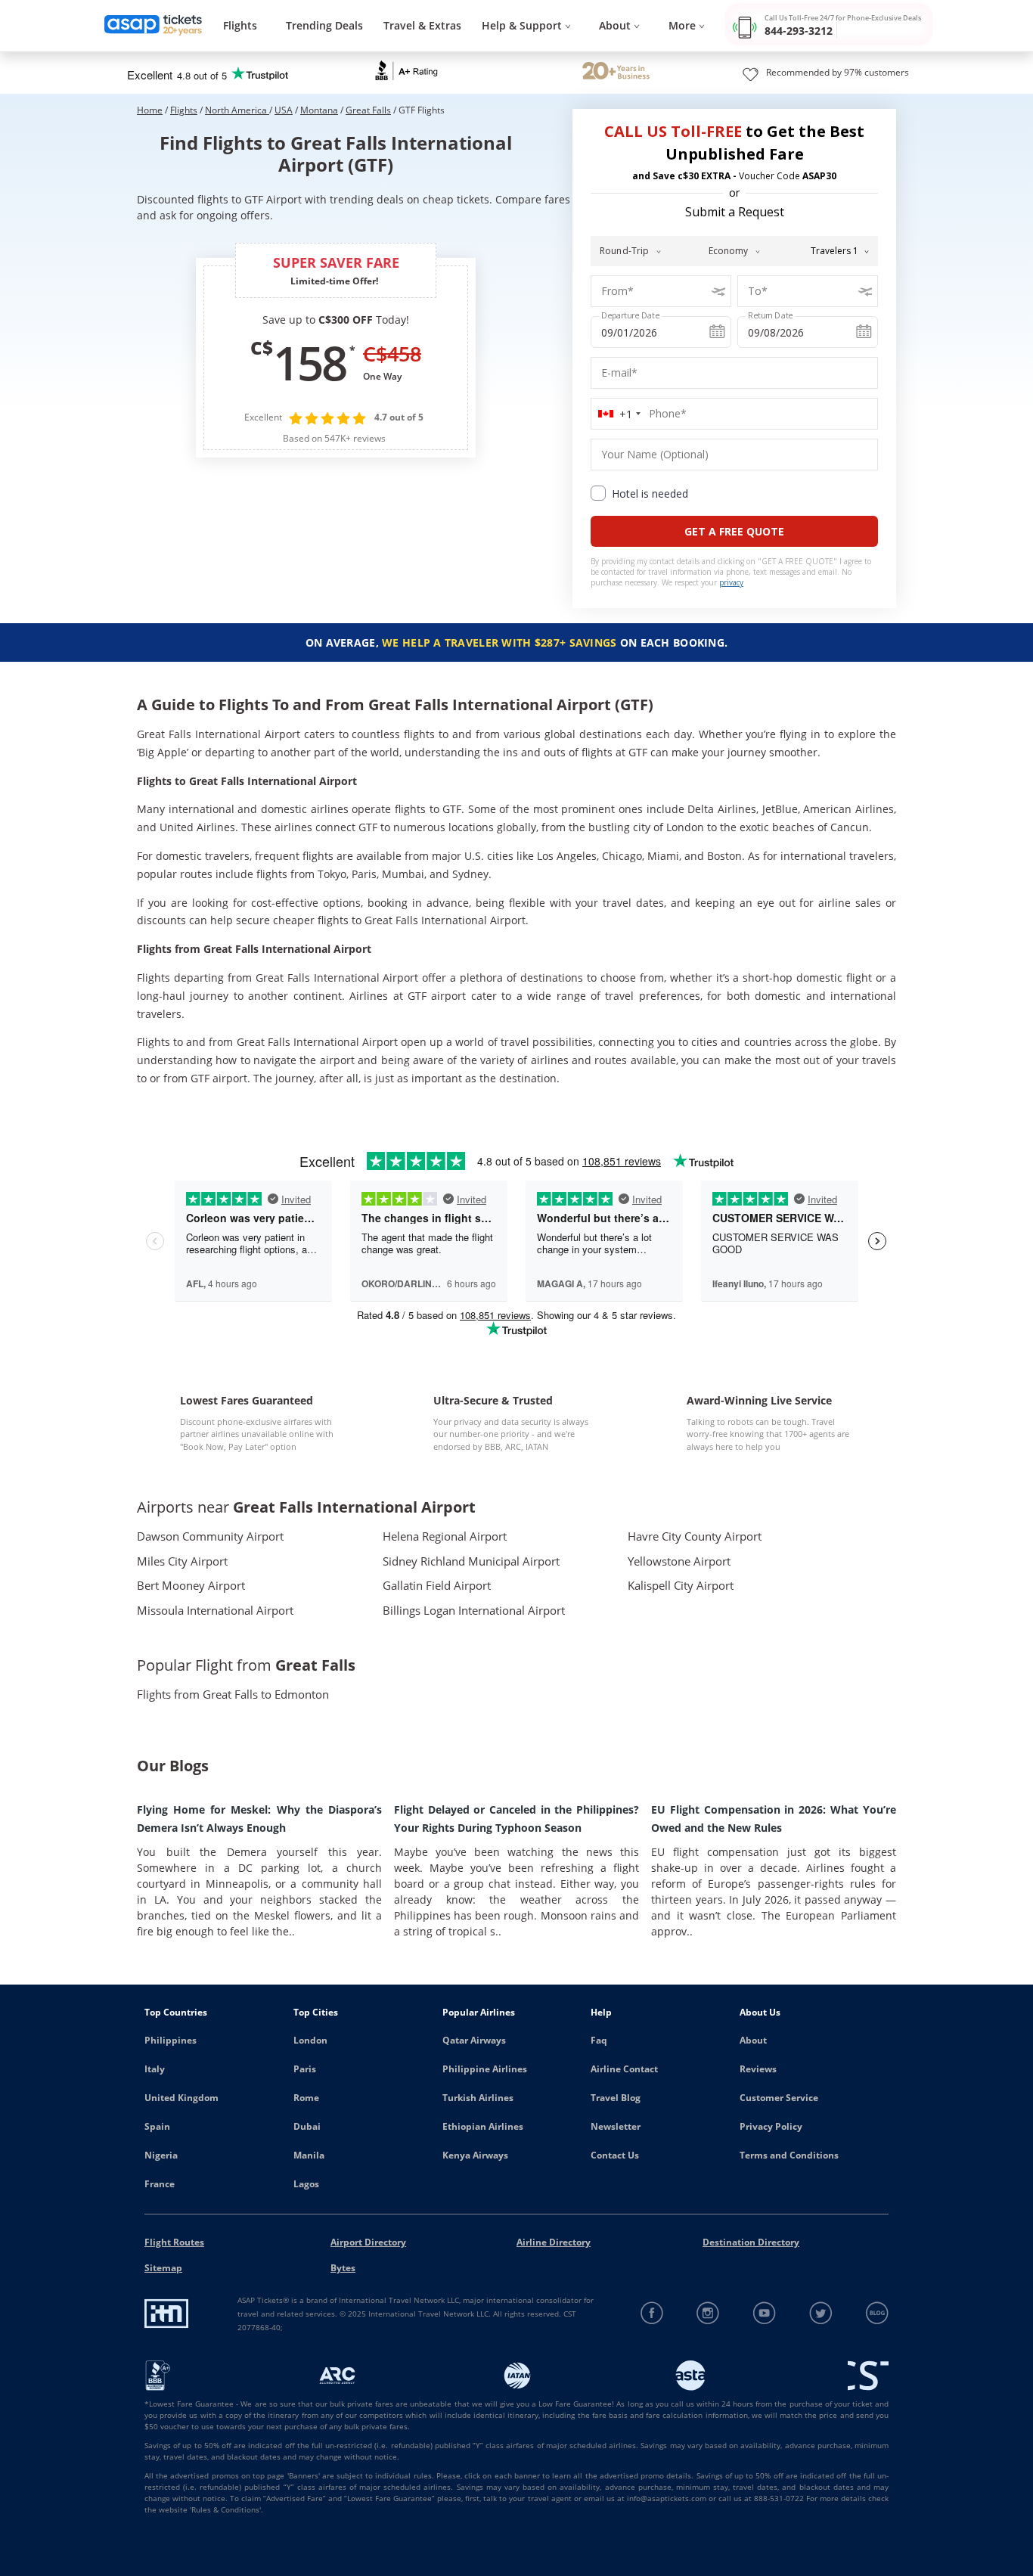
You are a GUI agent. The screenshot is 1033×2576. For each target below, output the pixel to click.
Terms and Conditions (789, 2155)
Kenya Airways (475, 2155)
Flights (240, 25)
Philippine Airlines (485, 2069)
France (160, 2184)
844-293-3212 (799, 31)
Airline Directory (554, 2242)
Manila (309, 2155)
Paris (305, 2069)
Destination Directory (751, 2242)
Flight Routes (174, 2242)
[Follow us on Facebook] (652, 2313)
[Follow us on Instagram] (708, 2313)
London (310, 2040)
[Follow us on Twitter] (821, 2313)
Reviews (758, 2069)
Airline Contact (624, 2069)
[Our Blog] (877, 2313)
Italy (155, 2069)
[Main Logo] (154, 26)
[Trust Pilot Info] (616, 73)
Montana (319, 110)
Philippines (171, 2040)
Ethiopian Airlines (483, 2126)
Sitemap (163, 2268)
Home (150, 110)
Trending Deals (324, 25)
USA (284, 110)
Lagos (306, 2184)
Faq (599, 2040)
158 (309, 362)
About (753, 2040)
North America (237, 110)
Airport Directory (368, 2242)
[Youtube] (765, 2313)
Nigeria (161, 2155)
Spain (157, 2126)
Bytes (343, 2268)
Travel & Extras (422, 25)
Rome (306, 2098)
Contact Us (615, 2155)
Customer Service (779, 2098)
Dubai (307, 2126)
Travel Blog (616, 2098)
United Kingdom (181, 2098)
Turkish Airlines (478, 2098)
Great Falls (368, 110)
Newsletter (616, 2126)
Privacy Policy (771, 2126)
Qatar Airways (474, 2040)
